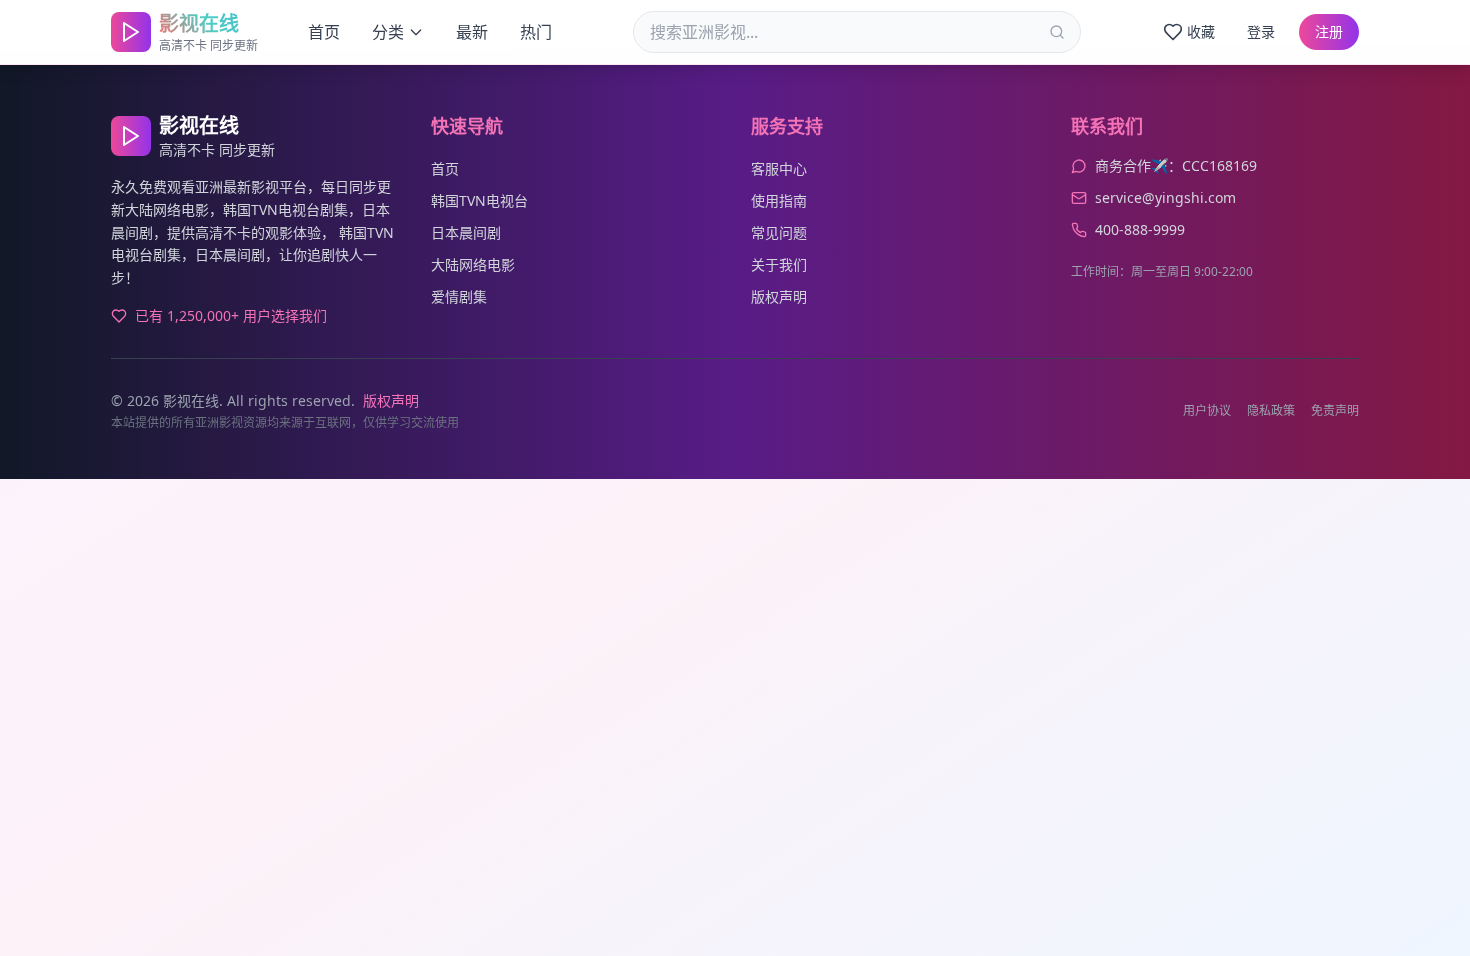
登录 (1261, 31)
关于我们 (779, 264)
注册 (1329, 31)
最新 (472, 32)
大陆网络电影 (473, 264)
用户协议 (1207, 411)
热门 (536, 32)
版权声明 (779, 296)
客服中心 (779, 168)
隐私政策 (1271, 411)
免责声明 (1335, 411)
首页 (324, 32)
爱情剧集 (459, 296)
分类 (388, 32)
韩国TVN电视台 (479, 200)
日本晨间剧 (466, 232)
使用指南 (779, 200)
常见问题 (779, 232)
